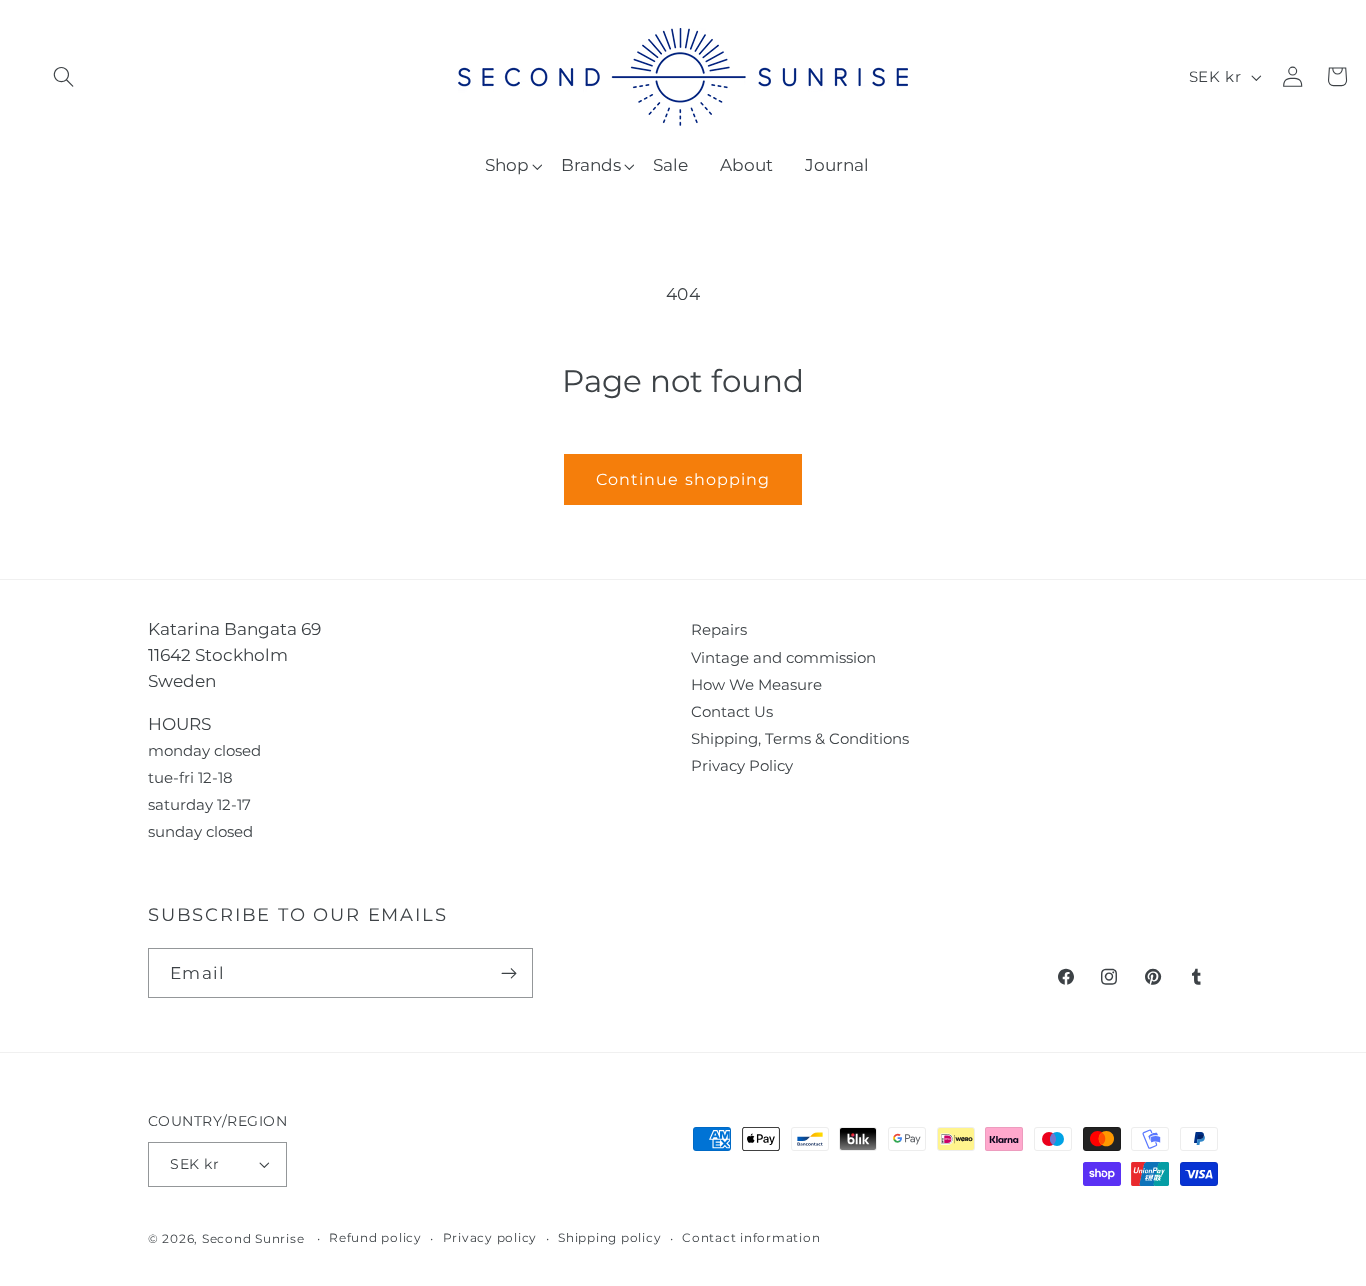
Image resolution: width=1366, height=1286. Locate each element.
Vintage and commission (783, 657)
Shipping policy (609, 1238)
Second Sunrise (253, 1239)
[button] (63, 76)
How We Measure (756, 684)
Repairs (719, 629)
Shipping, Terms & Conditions (800, 738)
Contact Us (732, 711)
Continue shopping (683, 479)
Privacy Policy (742, 765)
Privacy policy (490, 1238)
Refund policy (375, 1238)
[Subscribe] (508, 973)
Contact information (751, 1238)
